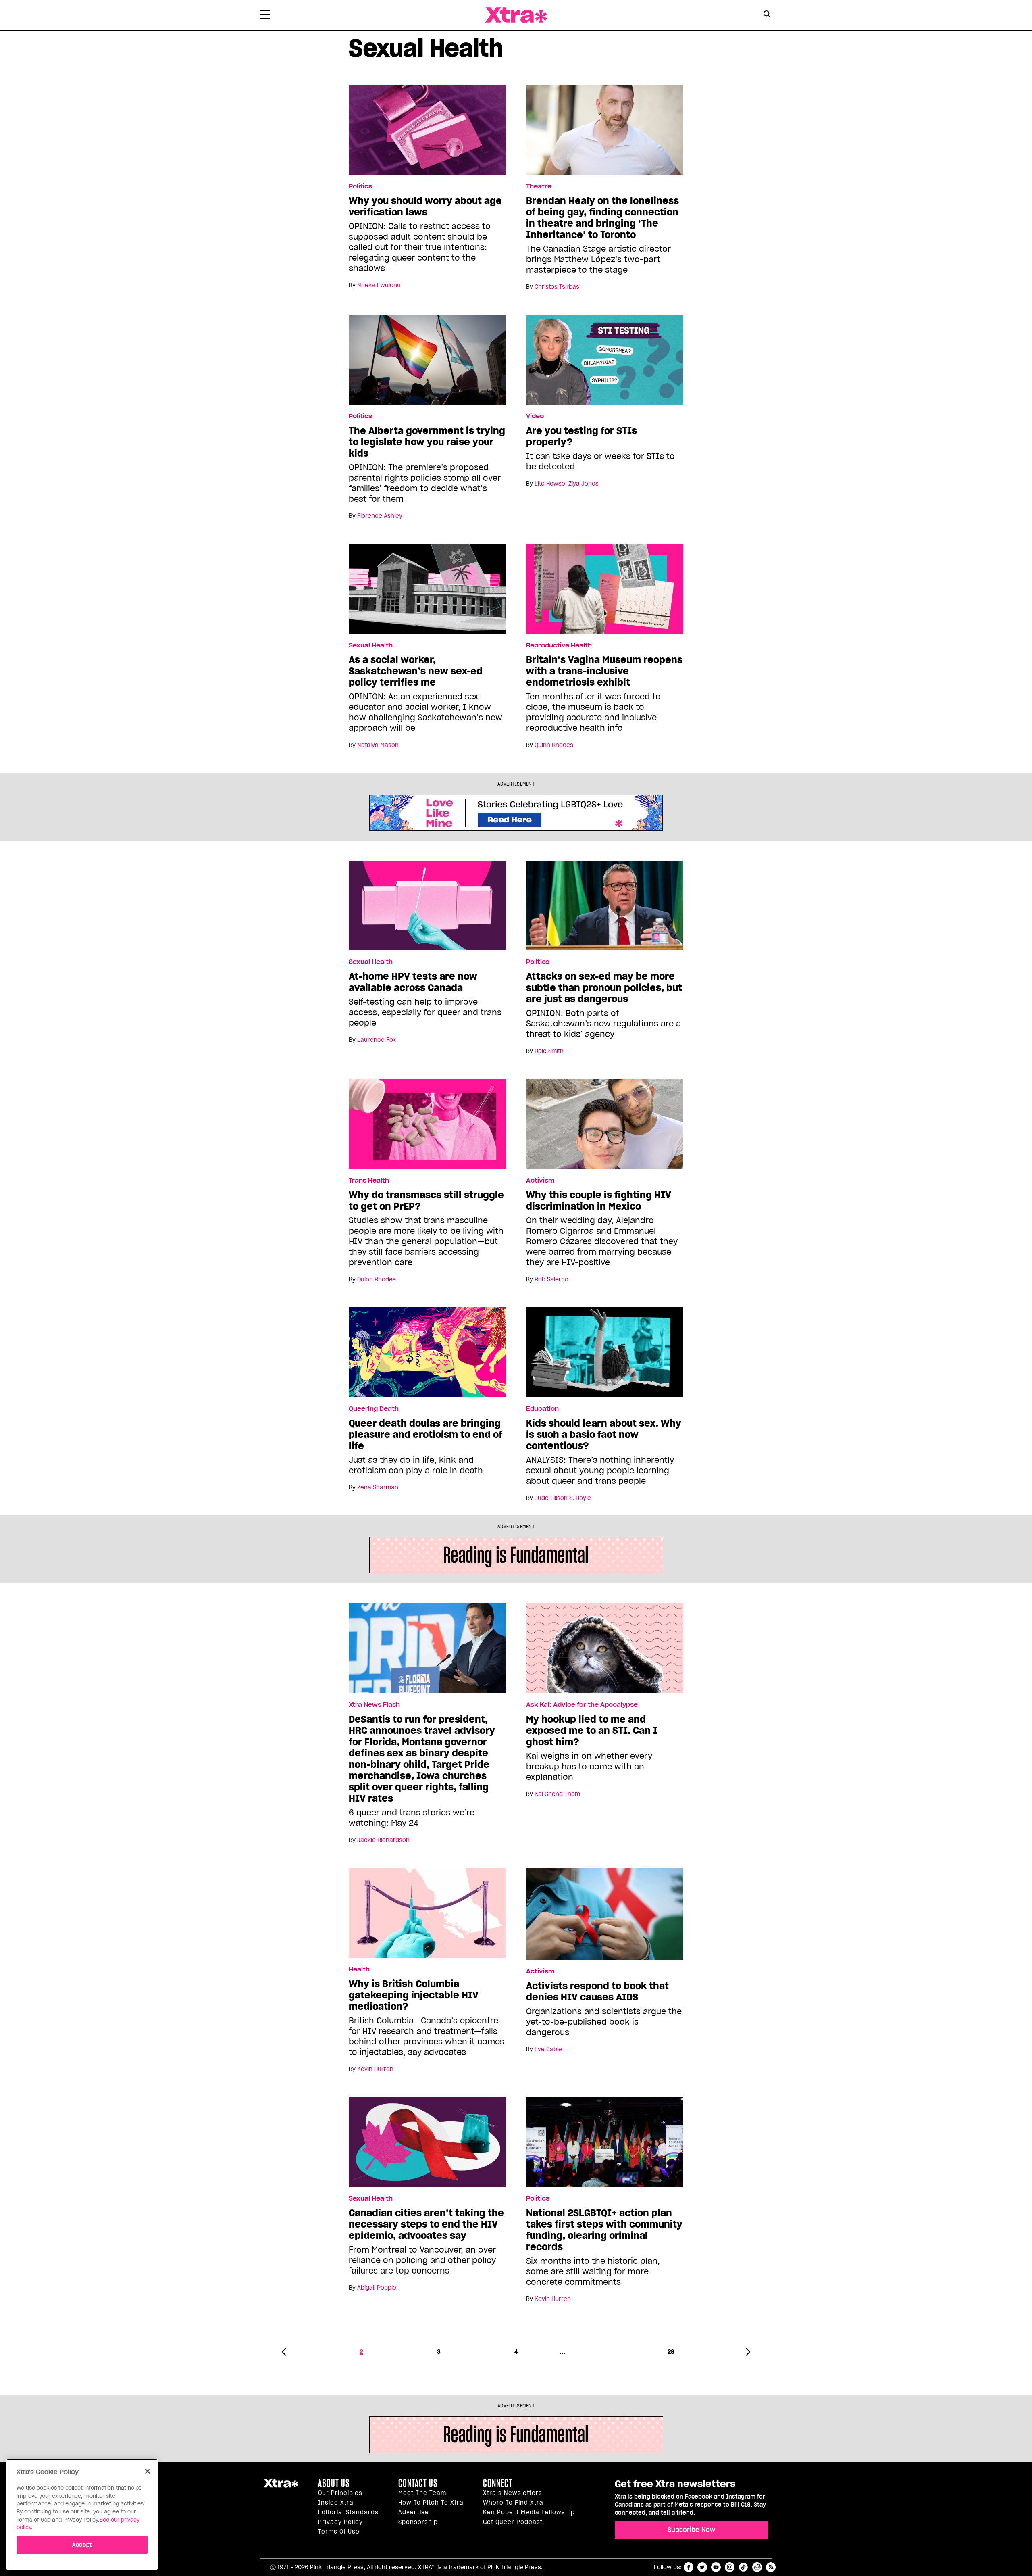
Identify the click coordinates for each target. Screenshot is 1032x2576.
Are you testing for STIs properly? (582, 436)
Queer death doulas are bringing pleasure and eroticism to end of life (425, 1435)
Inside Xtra (336, 2503)
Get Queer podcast (513, 2522)
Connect (498, 2483)
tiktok (743, 2567)
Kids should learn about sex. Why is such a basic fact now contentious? (604, 1435)
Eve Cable (548, 2049)
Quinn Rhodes (554, 745)
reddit (757, 2567)
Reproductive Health (559, 645)
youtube (716, 2567)
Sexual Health (371, 645)
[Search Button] (767, 14)
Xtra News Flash (374, 1705)
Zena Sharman (378, 1487)
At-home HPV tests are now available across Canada (413, 982)
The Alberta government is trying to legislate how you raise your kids (427, 442)
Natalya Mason (378, 745)
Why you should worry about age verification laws (425, 206)
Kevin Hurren (375, 2069)
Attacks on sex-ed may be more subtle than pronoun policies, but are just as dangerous (604, 988)
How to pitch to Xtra (431, 2503)
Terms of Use (339, 2532)
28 (671, 2352)
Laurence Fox (377, 1040)
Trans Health (369, 1181)
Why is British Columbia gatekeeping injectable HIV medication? (414, 1995)
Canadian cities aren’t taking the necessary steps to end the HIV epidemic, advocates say (426, 2224)
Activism (540, 1181)
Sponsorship (418, 2522)
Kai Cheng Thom (557, 1794)
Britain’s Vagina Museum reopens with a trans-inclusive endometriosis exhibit (604, 671)
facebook (689, 2567)
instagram (730, 2567)
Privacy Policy (340, 2522)
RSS (771, 2567)
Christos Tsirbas (557, 287)
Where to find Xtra (513, 2503)
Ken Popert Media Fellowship (529, 2512)
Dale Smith (549, 1051)
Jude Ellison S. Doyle (563, 1498)
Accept (82, 2544)
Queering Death (374, 1409)
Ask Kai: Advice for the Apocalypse (582, 1705)
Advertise (414, 2512)
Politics (360, 186)
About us (334, 2483)
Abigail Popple (377, 2288)
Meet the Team (422, 2493)
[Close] (148, 2471)
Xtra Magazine (516, 15)
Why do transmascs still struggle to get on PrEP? (426, 1201)
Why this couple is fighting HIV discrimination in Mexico (599, 1201)
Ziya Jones (584, 484)
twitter (702, 2567)
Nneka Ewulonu (379, 285)
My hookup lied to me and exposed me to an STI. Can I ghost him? (592, 1731)
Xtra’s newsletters (513, 2493)
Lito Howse (550, 484)
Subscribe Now (691, 2530)
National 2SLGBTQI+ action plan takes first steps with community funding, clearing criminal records (604, 2230)
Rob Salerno (551, 1279)
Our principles (340, 2493)
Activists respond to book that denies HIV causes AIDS (597, 1992)
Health (359, 1969)
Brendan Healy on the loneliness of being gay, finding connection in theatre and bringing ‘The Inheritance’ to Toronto (602, 218)
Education (542, 1409)
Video (535, 416)
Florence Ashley (380, 516)
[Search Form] (767, 15)
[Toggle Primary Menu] (265, 16)
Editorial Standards (348, 2512)
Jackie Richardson (383, 1840)
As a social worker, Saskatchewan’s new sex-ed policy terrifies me (416, 671)
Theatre (539, 186)
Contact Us (418, 2483)
